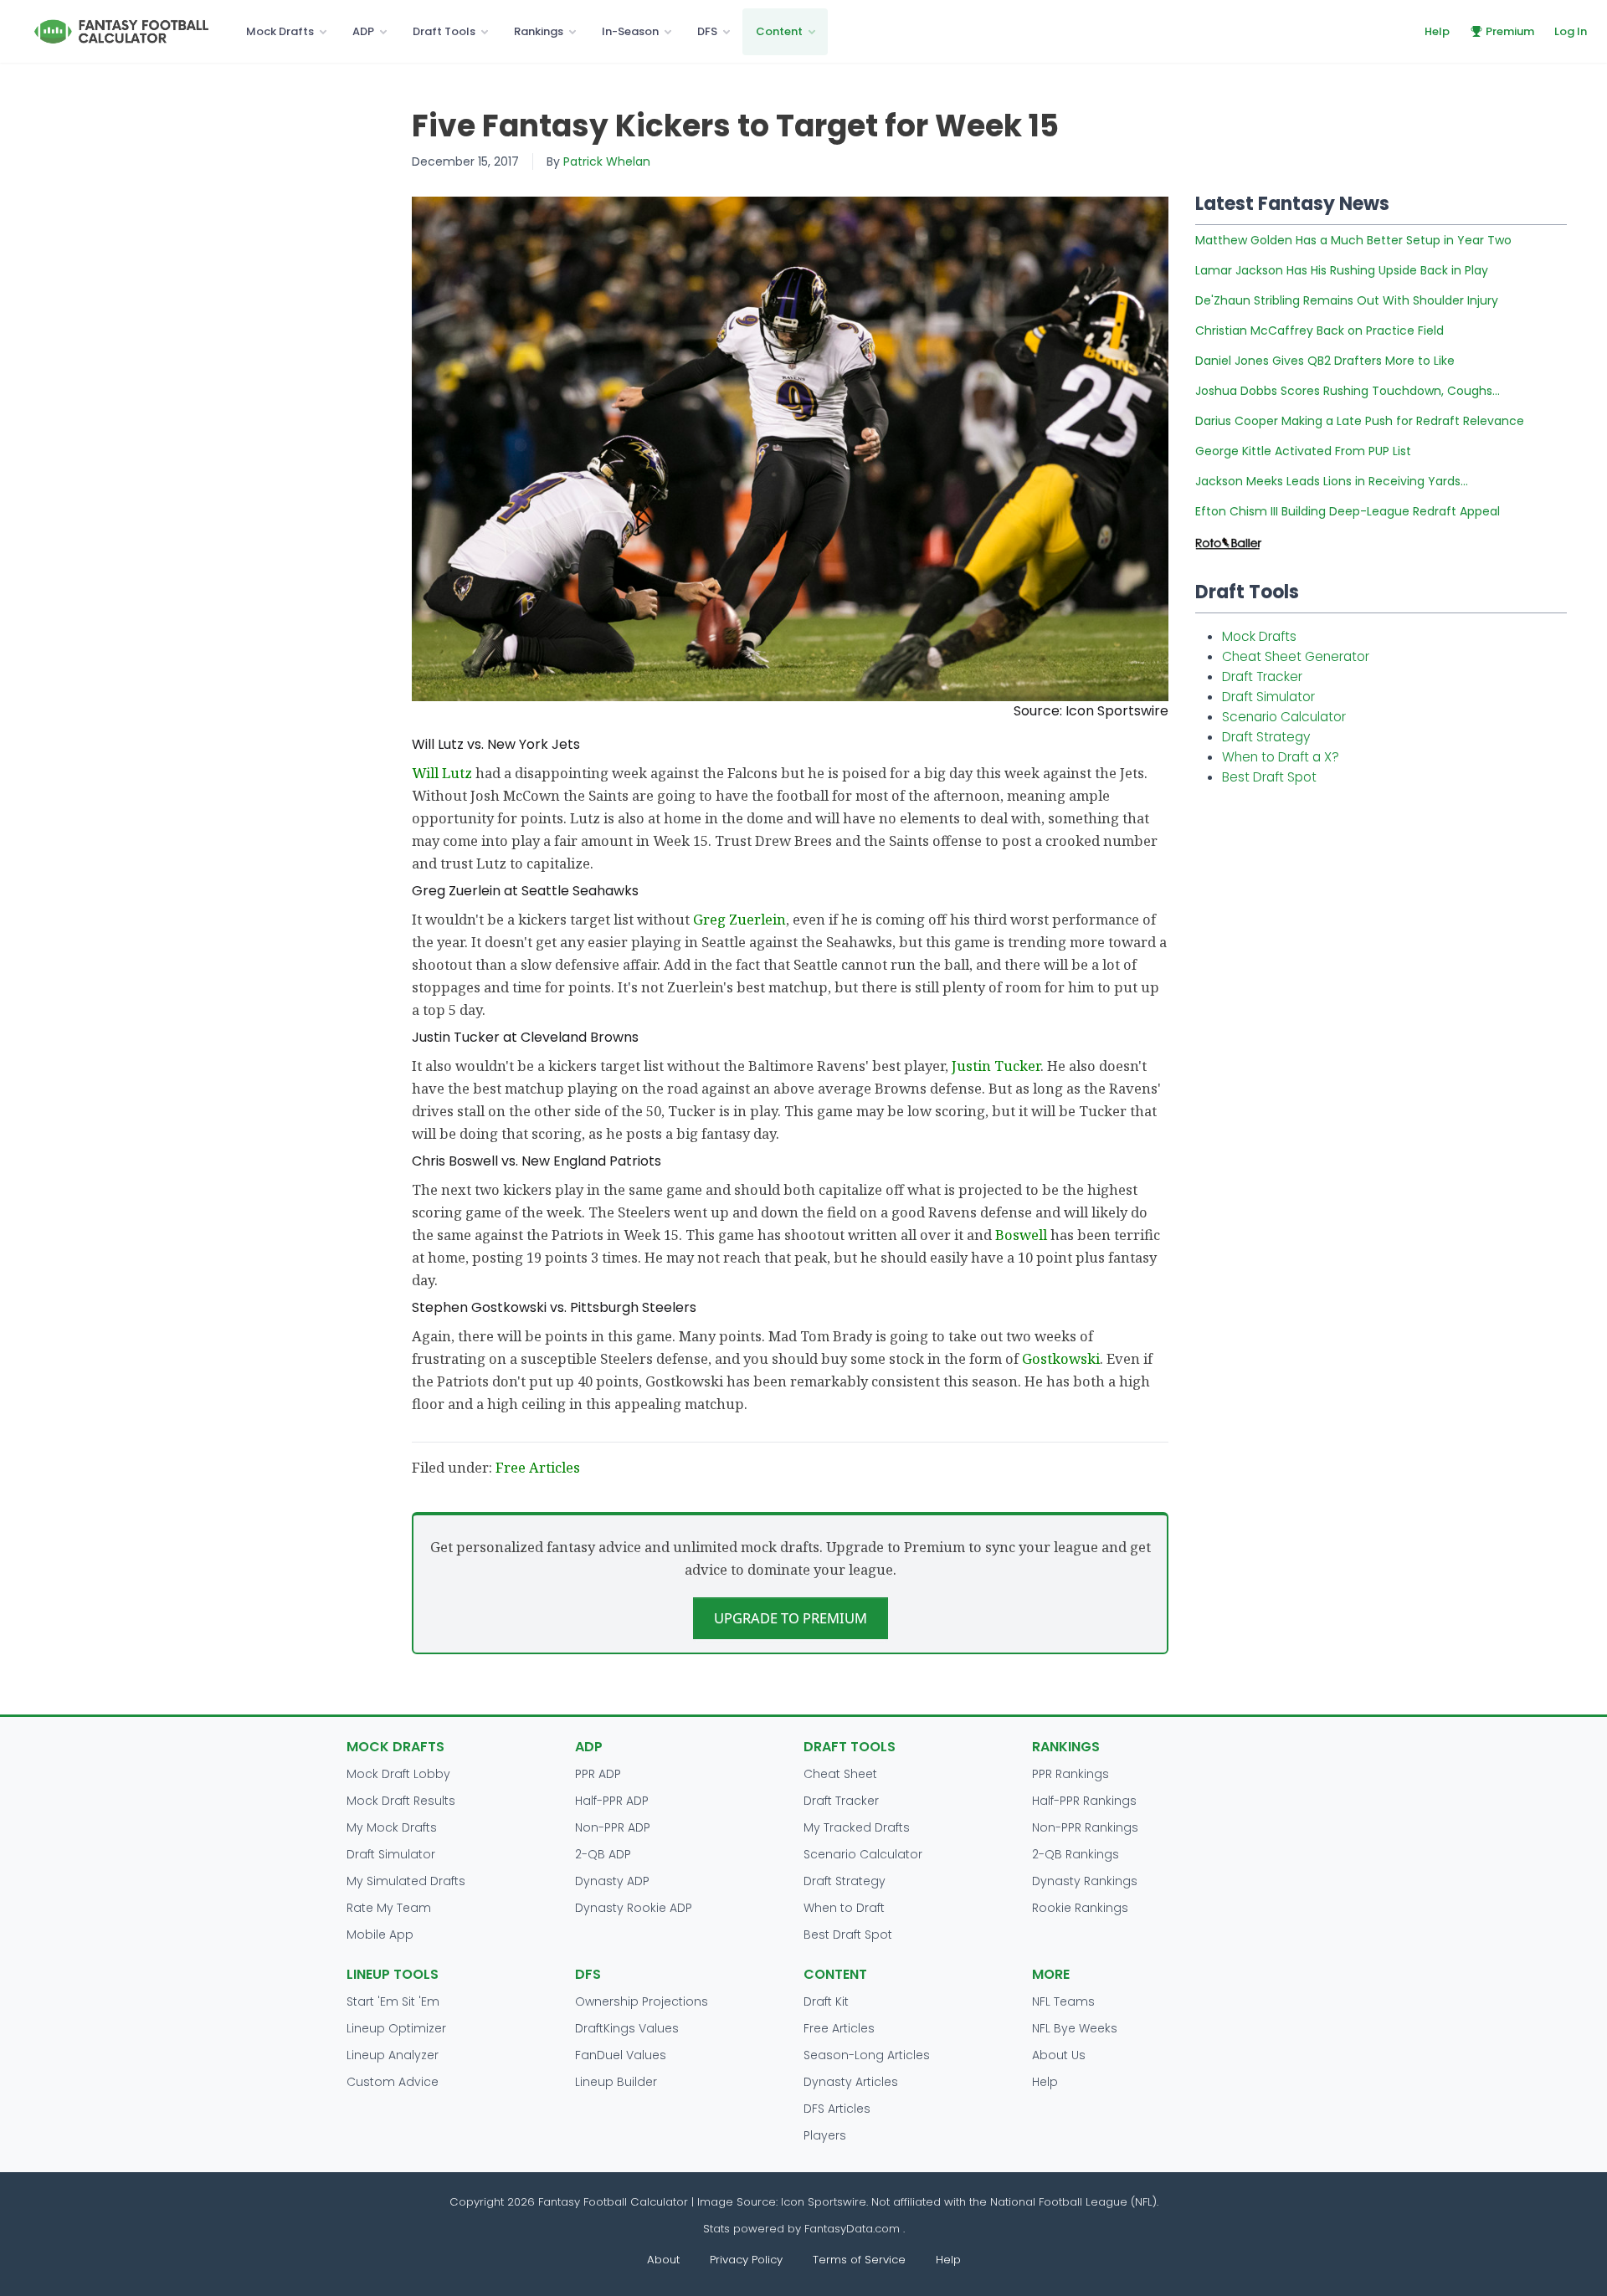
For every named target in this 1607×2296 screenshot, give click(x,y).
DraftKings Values (627, 2028)
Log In (1571, 31)
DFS (707, 31)
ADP (363, 31)
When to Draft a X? (1281, 757)
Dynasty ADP (612, 1881)
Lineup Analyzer (393, 2055)
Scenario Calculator (1284, 717)
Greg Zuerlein (739, 919)
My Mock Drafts (392, 1827)
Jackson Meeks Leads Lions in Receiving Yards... (1332, 481)
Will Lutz (442, 773)
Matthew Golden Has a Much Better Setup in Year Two (1353, 240)
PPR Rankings (1070, 1774)
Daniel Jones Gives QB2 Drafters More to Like (1325, 361)
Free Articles (538, 1467)
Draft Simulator (1268, 697)
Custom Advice (393, 2082)
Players (825, 2135)
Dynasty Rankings (1085, 1881)
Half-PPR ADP (612, 1801)
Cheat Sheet (840, 1774)
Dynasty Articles (851, 2082)
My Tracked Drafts (857, 1827)
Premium (1510, 31)
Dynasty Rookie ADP (634, 1908)
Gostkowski (1061, 1358)
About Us (1059, 2055)
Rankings (539, 31)
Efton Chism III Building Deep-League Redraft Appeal (1348, 511)
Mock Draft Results (401, 1801)
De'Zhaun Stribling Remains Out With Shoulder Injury (1347, 300)
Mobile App (380, 1935)
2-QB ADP (603, 1854)
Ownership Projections (642, 2001)
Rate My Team (389, 1908)
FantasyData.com (854, 2229)
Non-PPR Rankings (1085, 1827)
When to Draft (844, 1908)
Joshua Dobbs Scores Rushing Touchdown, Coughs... (1348, 391)
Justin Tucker (996, 1066)
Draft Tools (444, 31)
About (663, 2260)
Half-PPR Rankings (1084, 1801)
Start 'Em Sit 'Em (393, 2001)
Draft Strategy (1266, 737)
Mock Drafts (280, 31)
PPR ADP (598, 1774)
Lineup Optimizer (396, 2028)
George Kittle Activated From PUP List (1303, 451)
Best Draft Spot (1269, 777)
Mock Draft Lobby (398, 1774)
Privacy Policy (746, 2260)
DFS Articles (837, 2109)
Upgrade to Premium (791, 1618)
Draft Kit (826, 2001)
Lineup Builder (616, 2082)
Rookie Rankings (1080, 1908)
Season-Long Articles (867, 2055)
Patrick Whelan (607, 161)
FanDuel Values (621, 2055)
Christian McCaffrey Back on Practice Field (1319, 331)
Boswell (1021, 1235)
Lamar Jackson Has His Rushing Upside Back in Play (1342, 270)
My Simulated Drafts (406, 1881)
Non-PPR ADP (613, 1827)
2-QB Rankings (1076, 1854)
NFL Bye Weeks (1075, 2028)
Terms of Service (859, 2260)
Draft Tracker (1262, 676)
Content (779, 31)
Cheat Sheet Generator (1296, 656)
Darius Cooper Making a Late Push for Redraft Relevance (1360, 421)
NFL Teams (1063, 2001)
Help (1437, 31)
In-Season (630, 31)
